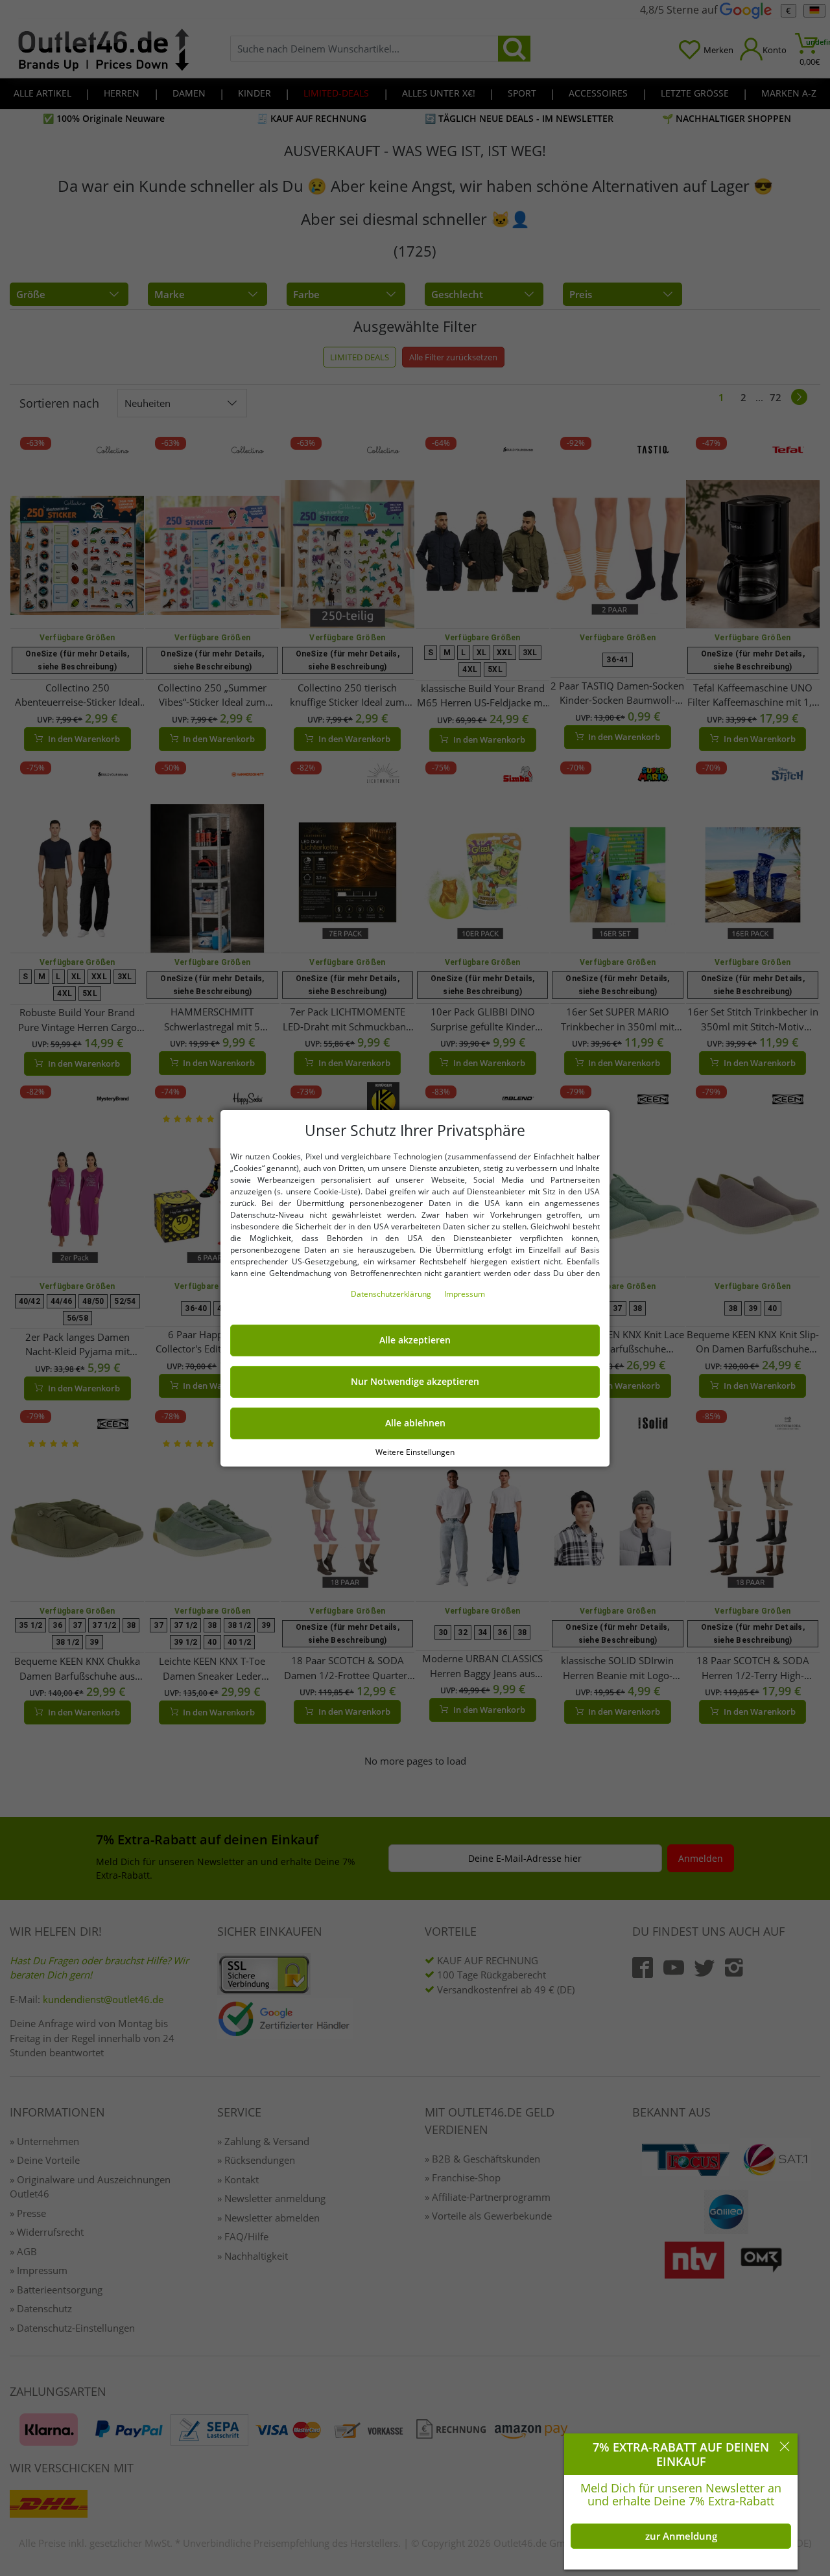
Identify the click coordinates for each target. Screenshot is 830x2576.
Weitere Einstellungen (415, 1451)
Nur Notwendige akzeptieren (415, 1382)
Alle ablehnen (415, 1423)
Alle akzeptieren (415, 1340)
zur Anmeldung (681, 2536)
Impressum (465, 1294)
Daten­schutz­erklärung (392, 1294)
